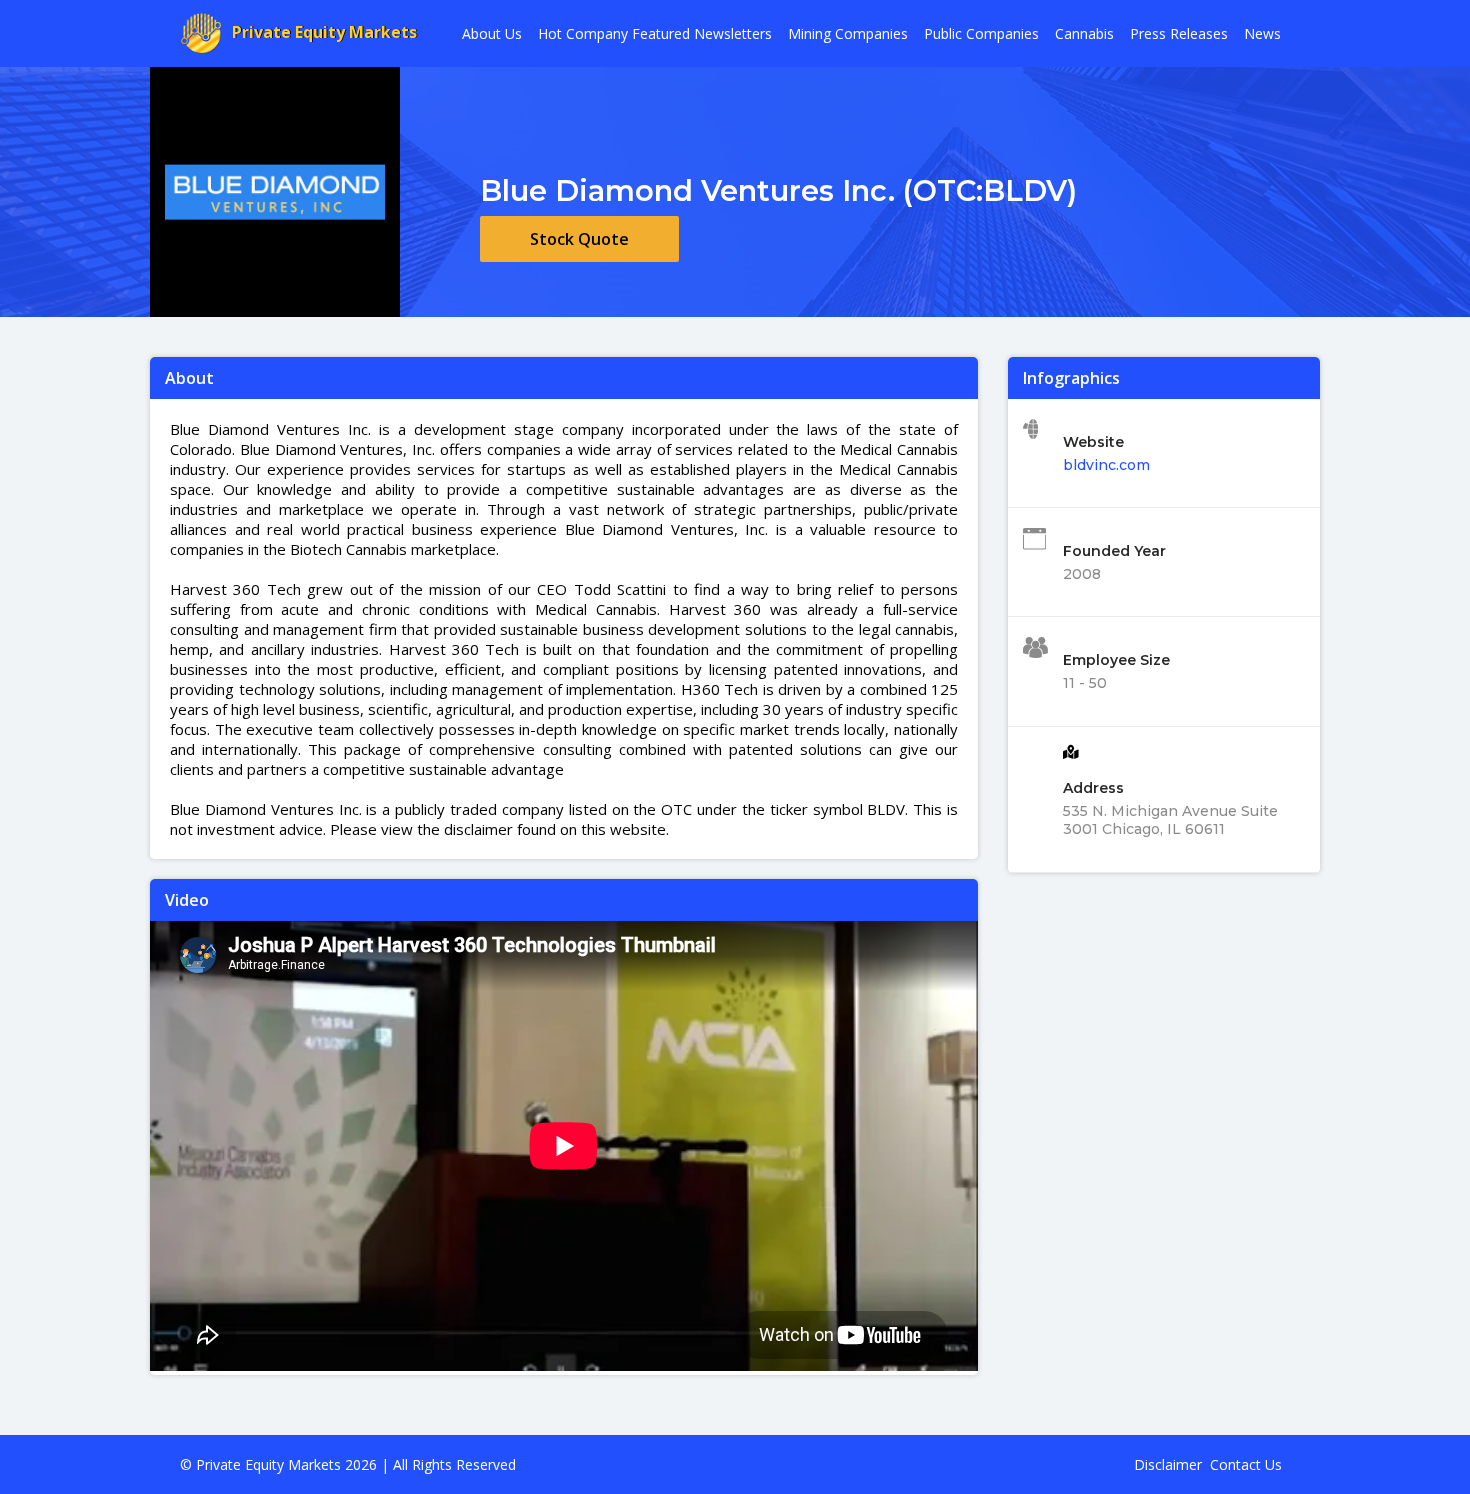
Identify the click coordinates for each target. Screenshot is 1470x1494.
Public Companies (981, 33)
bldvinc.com (1106, 465)
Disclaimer (1168, 1464)
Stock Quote (579, 239)
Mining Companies (848, 33)
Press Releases (1179, 33)
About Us (492, 33)
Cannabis (1084, 33)
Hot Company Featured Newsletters (655, 33)
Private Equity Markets (324, 32)
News (1262, 33)
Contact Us (1246, 1464)
